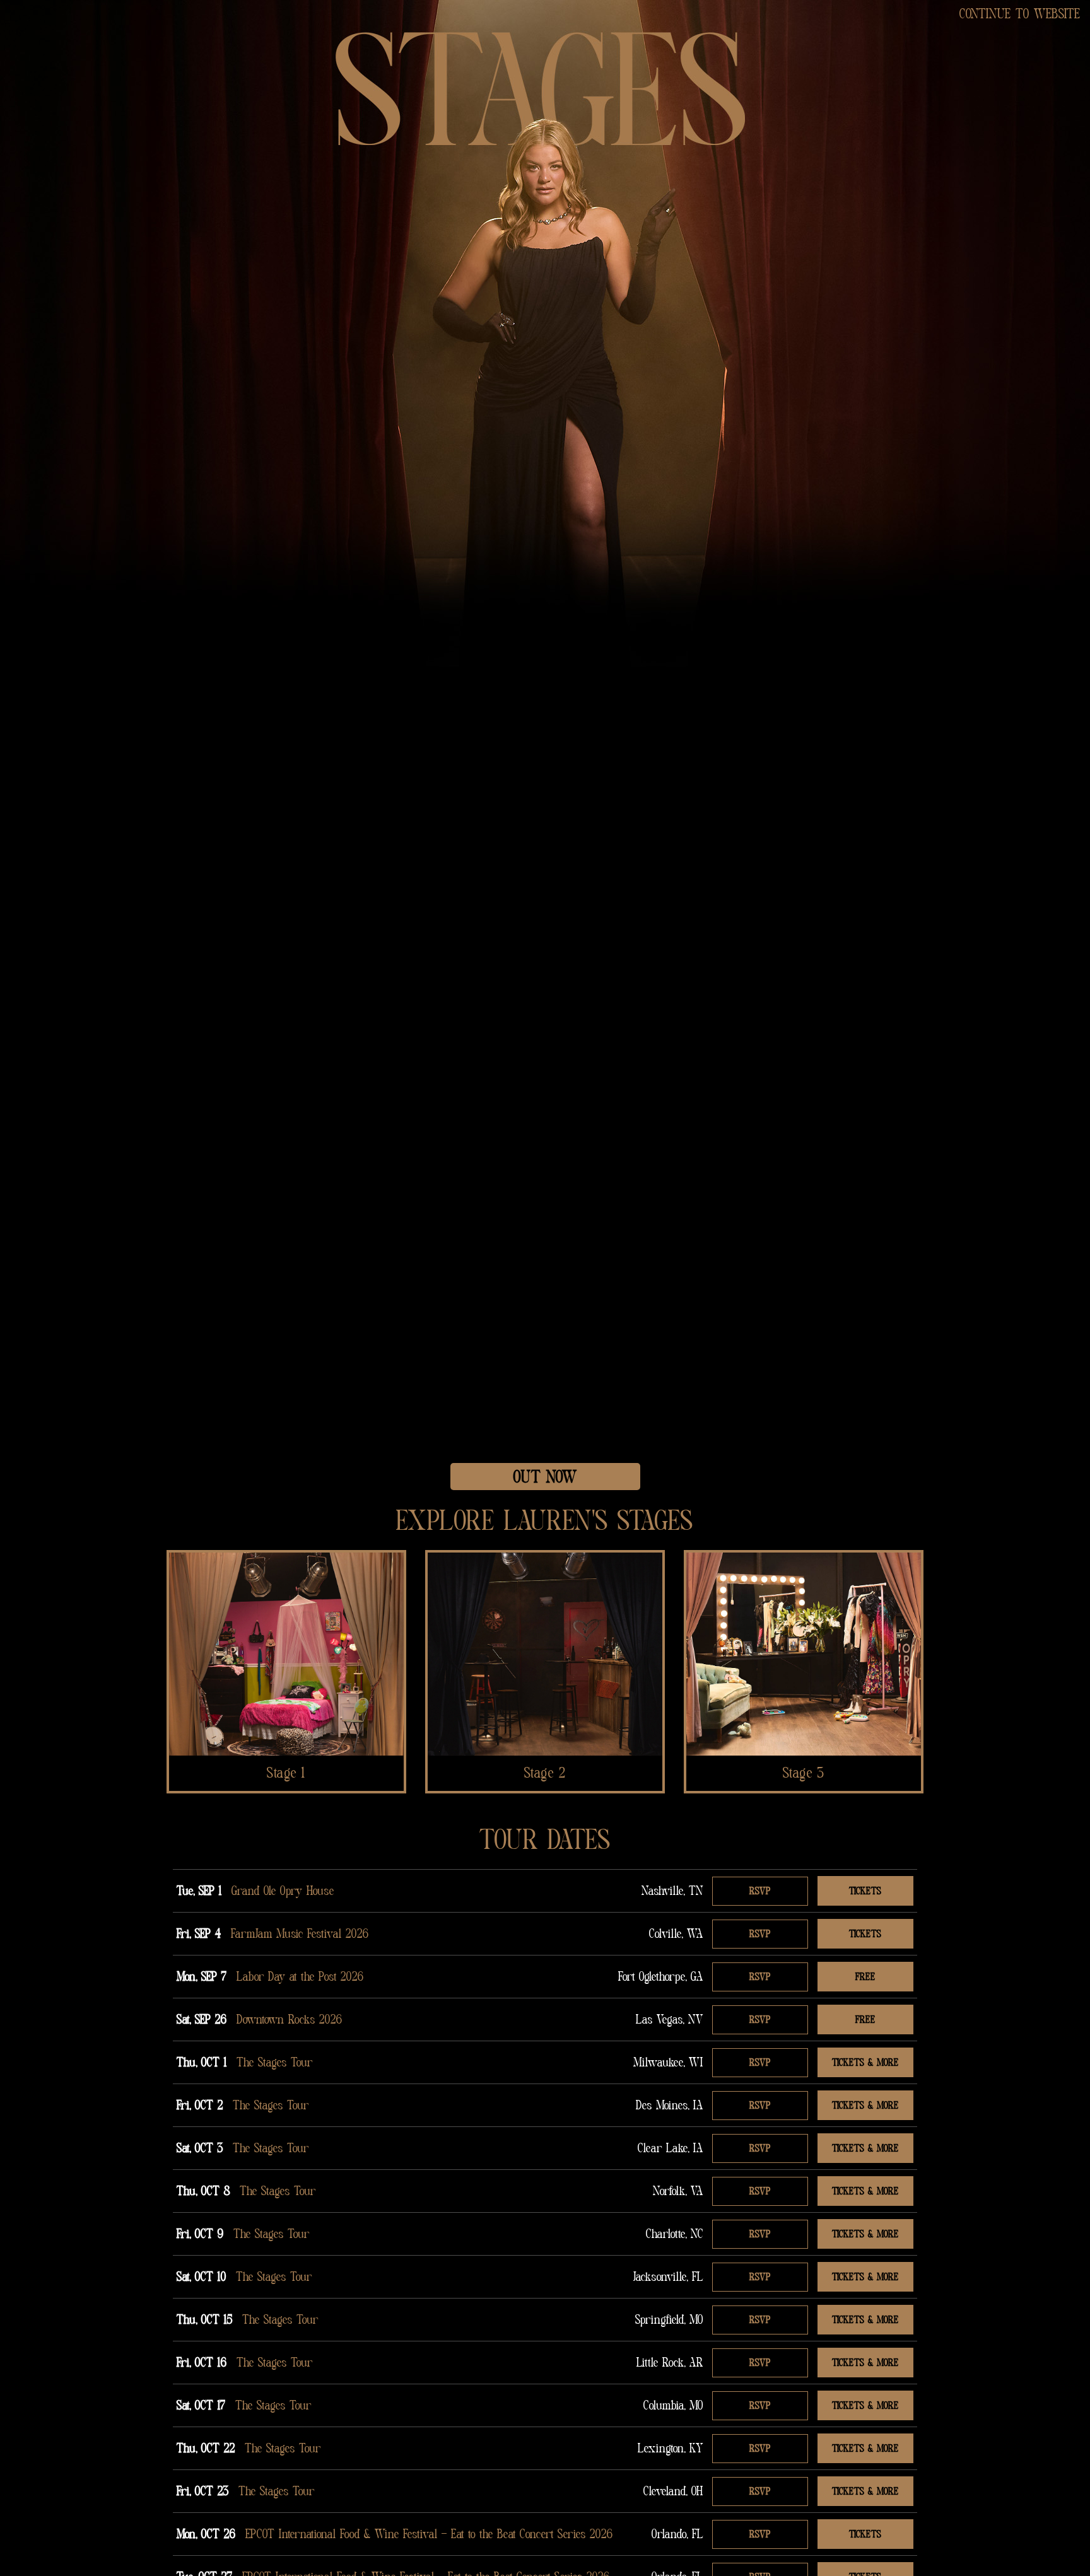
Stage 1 (286, 1773)
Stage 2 (545, 1773)
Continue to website (1020, 14)
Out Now (545, 1477)
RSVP (760, 1891)
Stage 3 (804, 1773)
